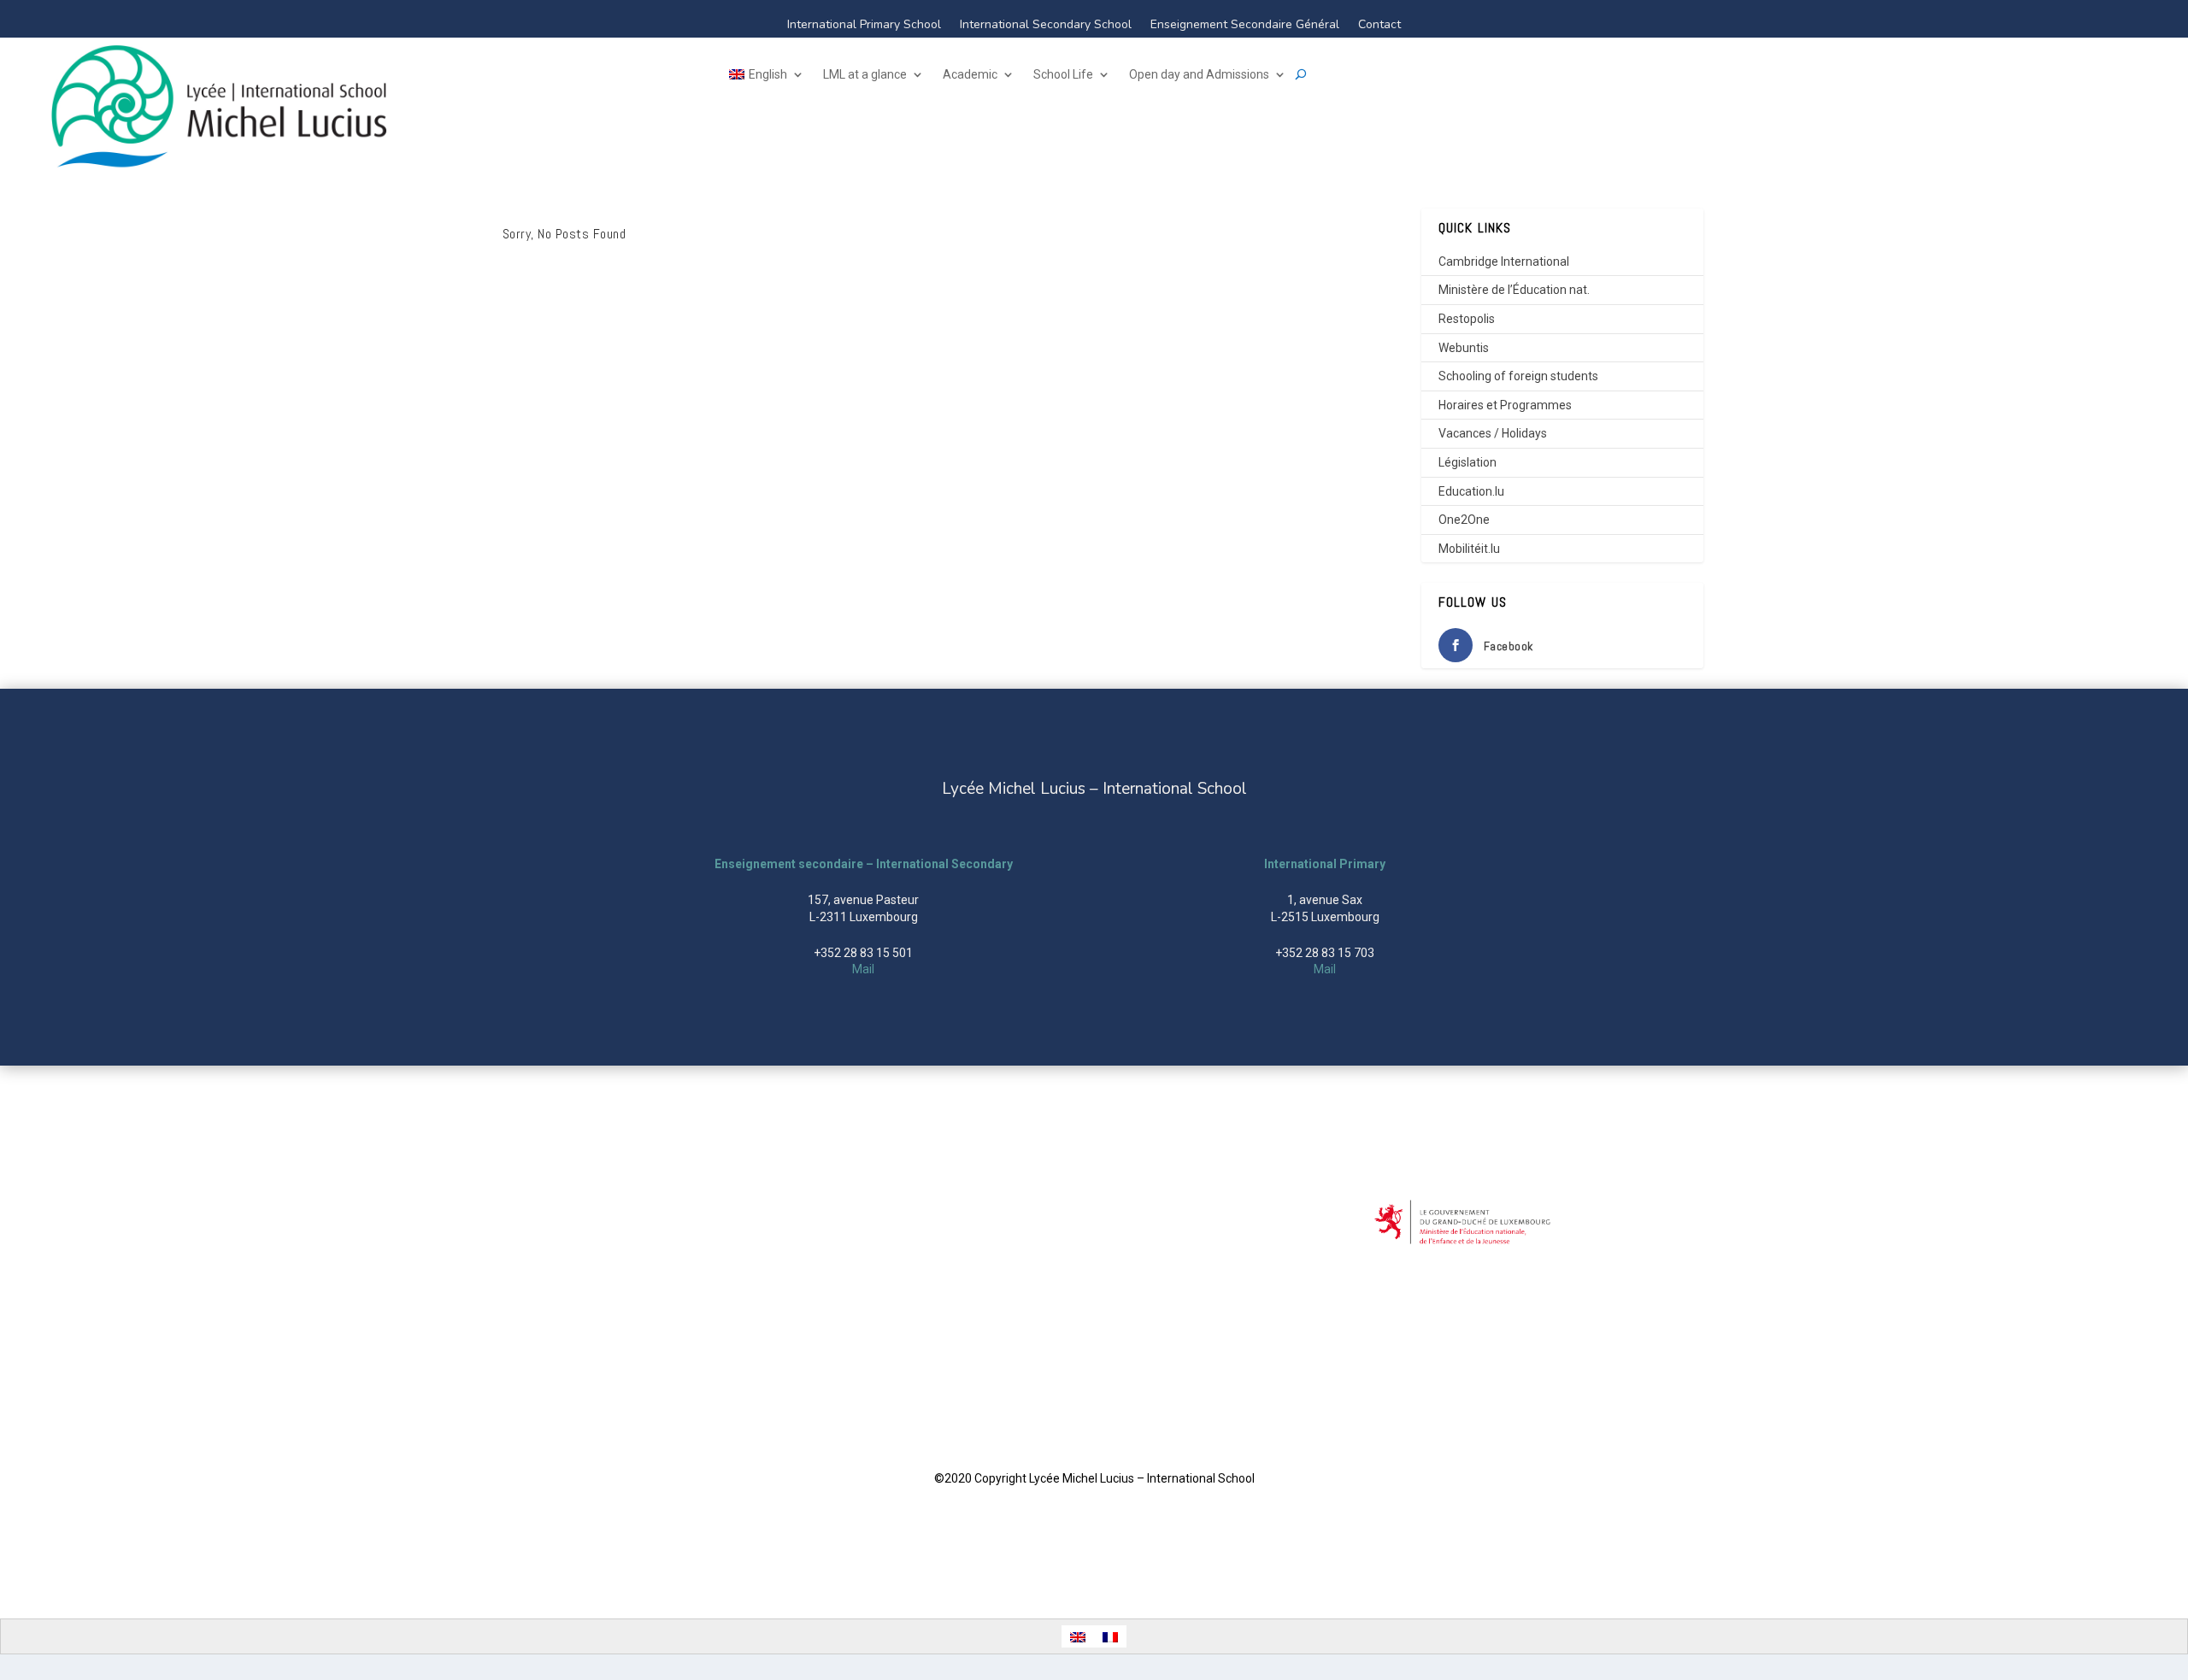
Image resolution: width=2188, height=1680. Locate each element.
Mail (863, 969)
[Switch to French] (1110, 1636)
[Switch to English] (1078, 1636)
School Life (1063, 75)
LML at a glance (865, 75)
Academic (970, 75)
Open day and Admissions (1199, 75)
